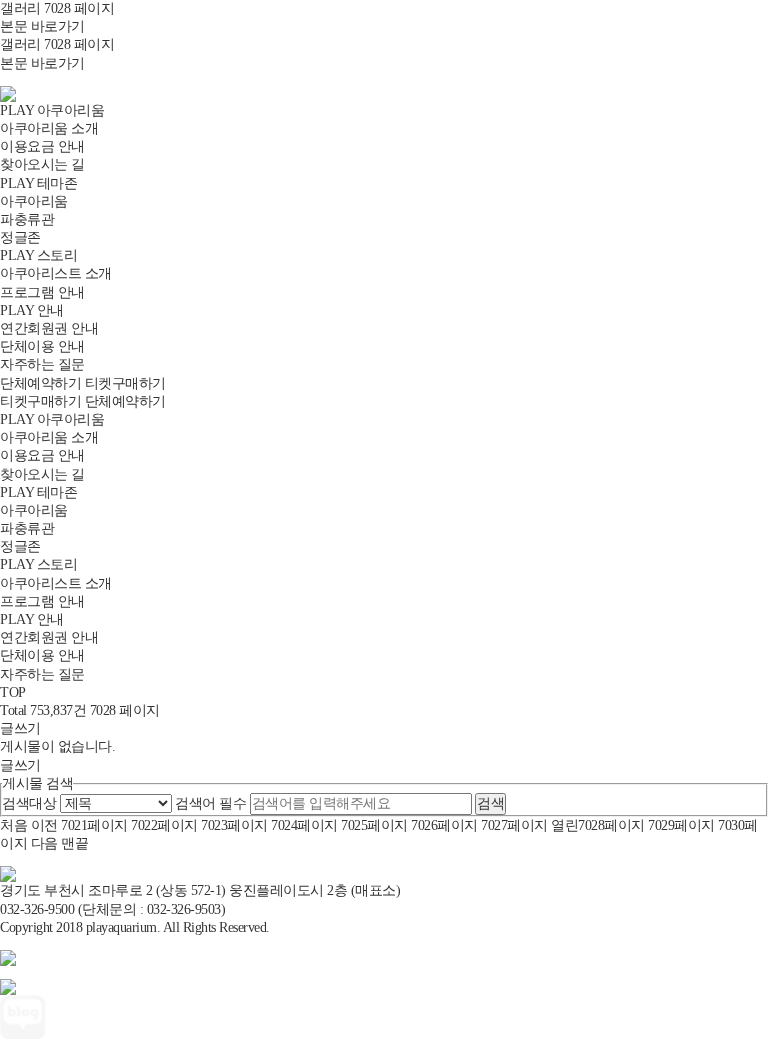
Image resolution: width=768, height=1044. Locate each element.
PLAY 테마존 (38, 183)
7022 (164, 825)
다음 (44, 843)
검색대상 (29, 803)
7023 (234, 825)
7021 (94, 825)
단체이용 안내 (42, 346)
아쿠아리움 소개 (49, 128)
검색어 (210, 803)
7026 (444, 825)
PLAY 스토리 (38, 255)
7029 (681, 825)
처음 (13, 825)
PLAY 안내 (32, 310)
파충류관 (27, 219)
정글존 (20, 237)
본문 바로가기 (42, 26)
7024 (304, 825)
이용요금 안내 (42, 146)
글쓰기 (20, 728)
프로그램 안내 (42, 292)
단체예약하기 (40, 383)
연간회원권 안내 (49, 328)
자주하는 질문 (42, 364)
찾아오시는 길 (42, 164)
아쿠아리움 (34, 201)
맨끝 (74, 843)
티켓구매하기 (125, 383)
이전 (44, 825)
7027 (514, 825)
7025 (374, 825)
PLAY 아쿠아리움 (52, 110)
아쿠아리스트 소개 (56, 273)
